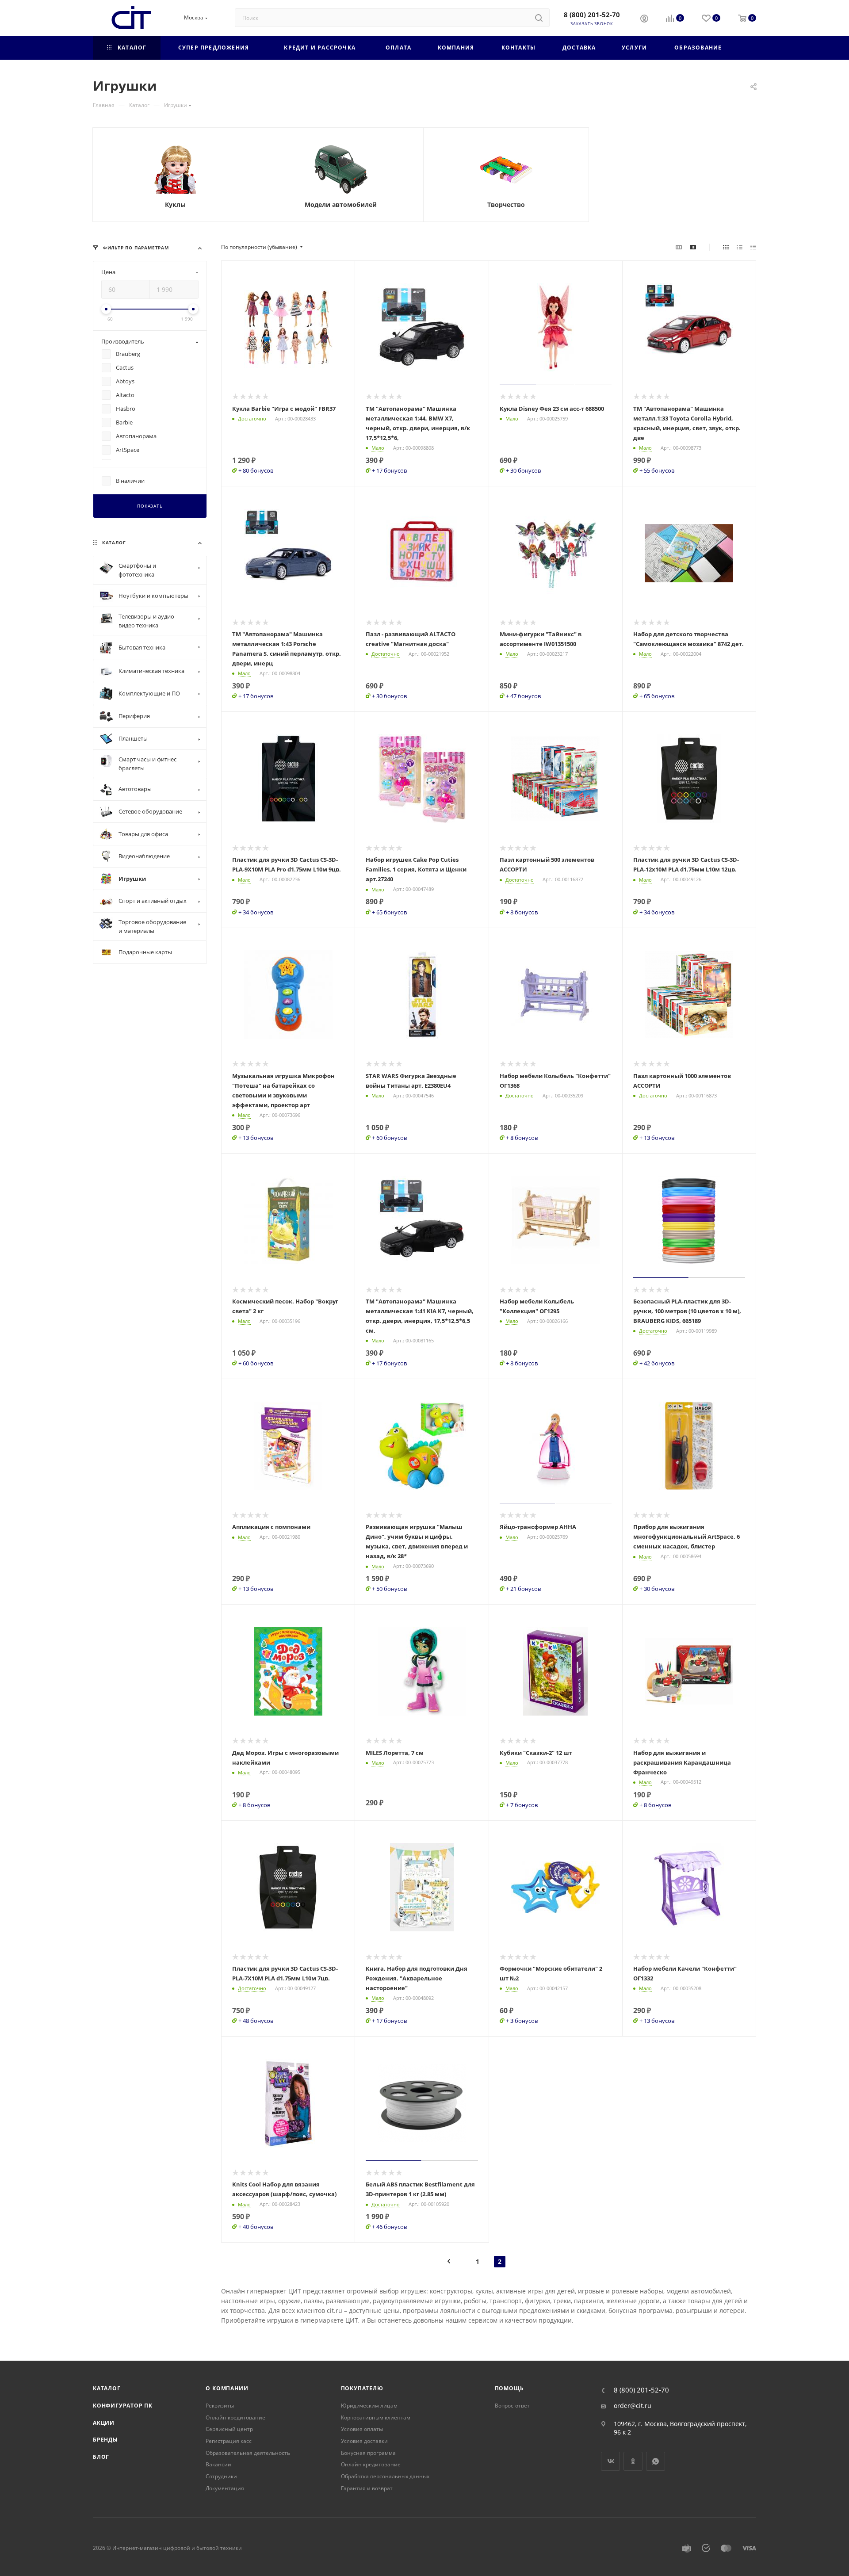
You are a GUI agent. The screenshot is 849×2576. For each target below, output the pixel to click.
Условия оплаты (362, 2429)
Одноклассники (633, 2461)
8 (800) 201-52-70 (592, 15)
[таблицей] (753, 247)
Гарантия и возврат (367, 2488)
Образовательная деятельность (248, 2453)
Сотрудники (221, 2476)
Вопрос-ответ (512, 2406)
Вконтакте (610, 2461)
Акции (104, 2423)
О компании (227, 2388)
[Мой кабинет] (644, 19)
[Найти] (539, 18)
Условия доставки (364, 2441)
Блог (101, 2457)
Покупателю (362, 2388)
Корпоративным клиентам (376, 2417)
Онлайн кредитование (235, 2417)
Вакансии (218, 2464)
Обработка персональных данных (385, 2476)
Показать (150, 506)
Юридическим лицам (369, 2406)
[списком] (740, 247)
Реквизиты (220, 2406)
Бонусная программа (368, 2453)
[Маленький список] (679, 247)
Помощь (509, 2388)
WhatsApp (656, 2461)
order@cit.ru (633, 2406)
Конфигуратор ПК (123, 2406)
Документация (225, 2488)
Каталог (107, 2388)
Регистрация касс (229, 2441)
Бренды (105, 2440)
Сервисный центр (229, 2429)
